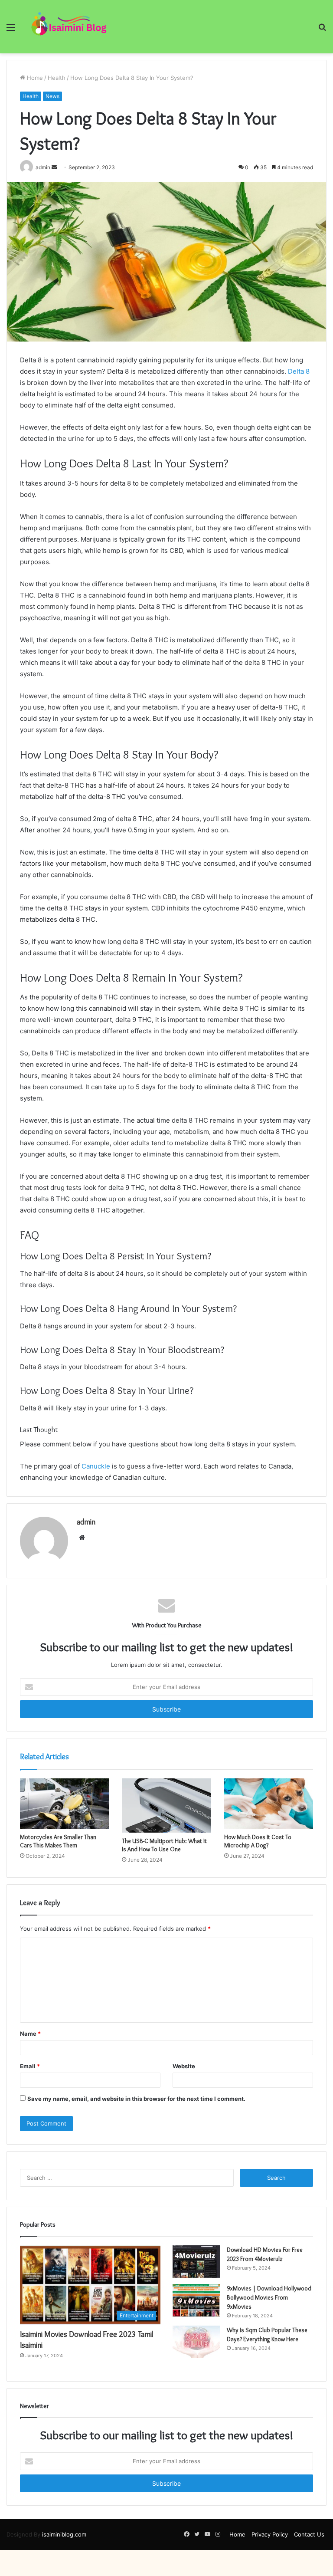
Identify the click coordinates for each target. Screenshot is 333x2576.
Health (57, 78)
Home (34, 78)
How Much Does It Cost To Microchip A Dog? (258, 1841)
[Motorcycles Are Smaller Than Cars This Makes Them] (64, 1804)
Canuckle (96, 1466)
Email (30, 2066)
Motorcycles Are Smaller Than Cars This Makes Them (58, 1841)
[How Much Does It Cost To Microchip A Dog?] (269, 1804)
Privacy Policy (270, 2534)
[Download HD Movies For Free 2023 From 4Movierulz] (196, 2262)
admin (86, 1522)
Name (30, 2034)
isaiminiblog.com (64, 2534)
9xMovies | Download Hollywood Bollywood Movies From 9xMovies (269, 2297)
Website (184, 2066)
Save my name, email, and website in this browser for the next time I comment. (136, 2099)
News (52, 96)
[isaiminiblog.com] (68, 27)
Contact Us (309, 2534)
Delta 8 (299, 371)
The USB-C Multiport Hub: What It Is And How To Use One (164, 1845)
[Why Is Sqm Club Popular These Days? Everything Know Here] (196, 2342)
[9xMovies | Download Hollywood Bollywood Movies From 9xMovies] (196, 2300)
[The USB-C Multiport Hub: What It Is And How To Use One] (166, 1805)
